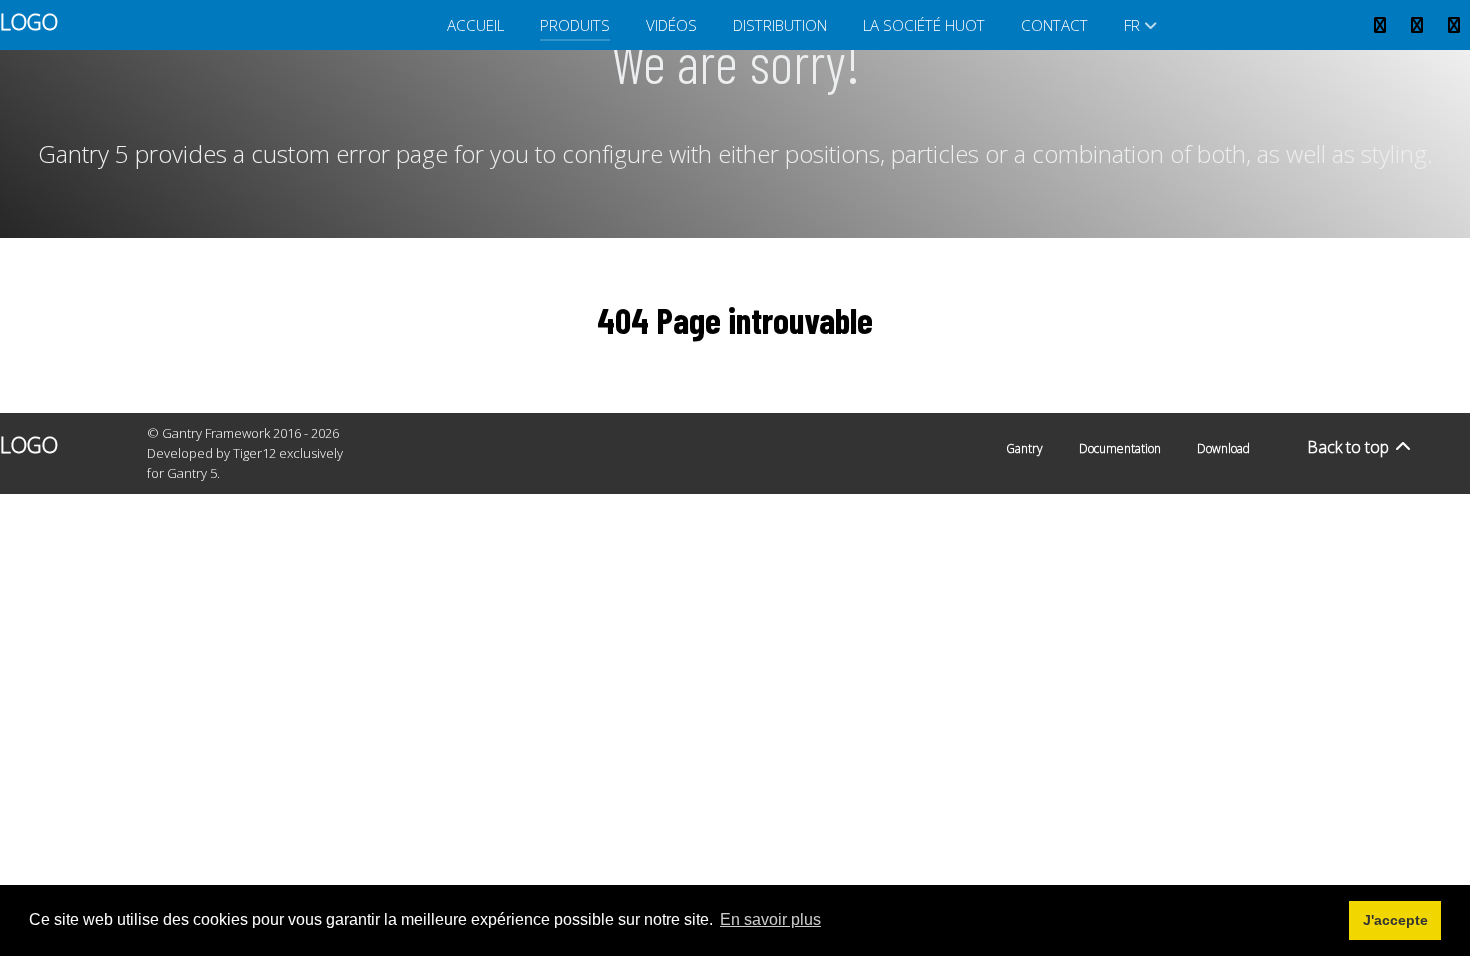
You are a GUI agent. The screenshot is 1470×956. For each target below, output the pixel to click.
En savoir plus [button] (770, 919)
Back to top (1350, 447)
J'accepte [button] (1395, 920)
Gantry (1024, 448)
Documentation (1120, 448)
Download (1223, 448)
